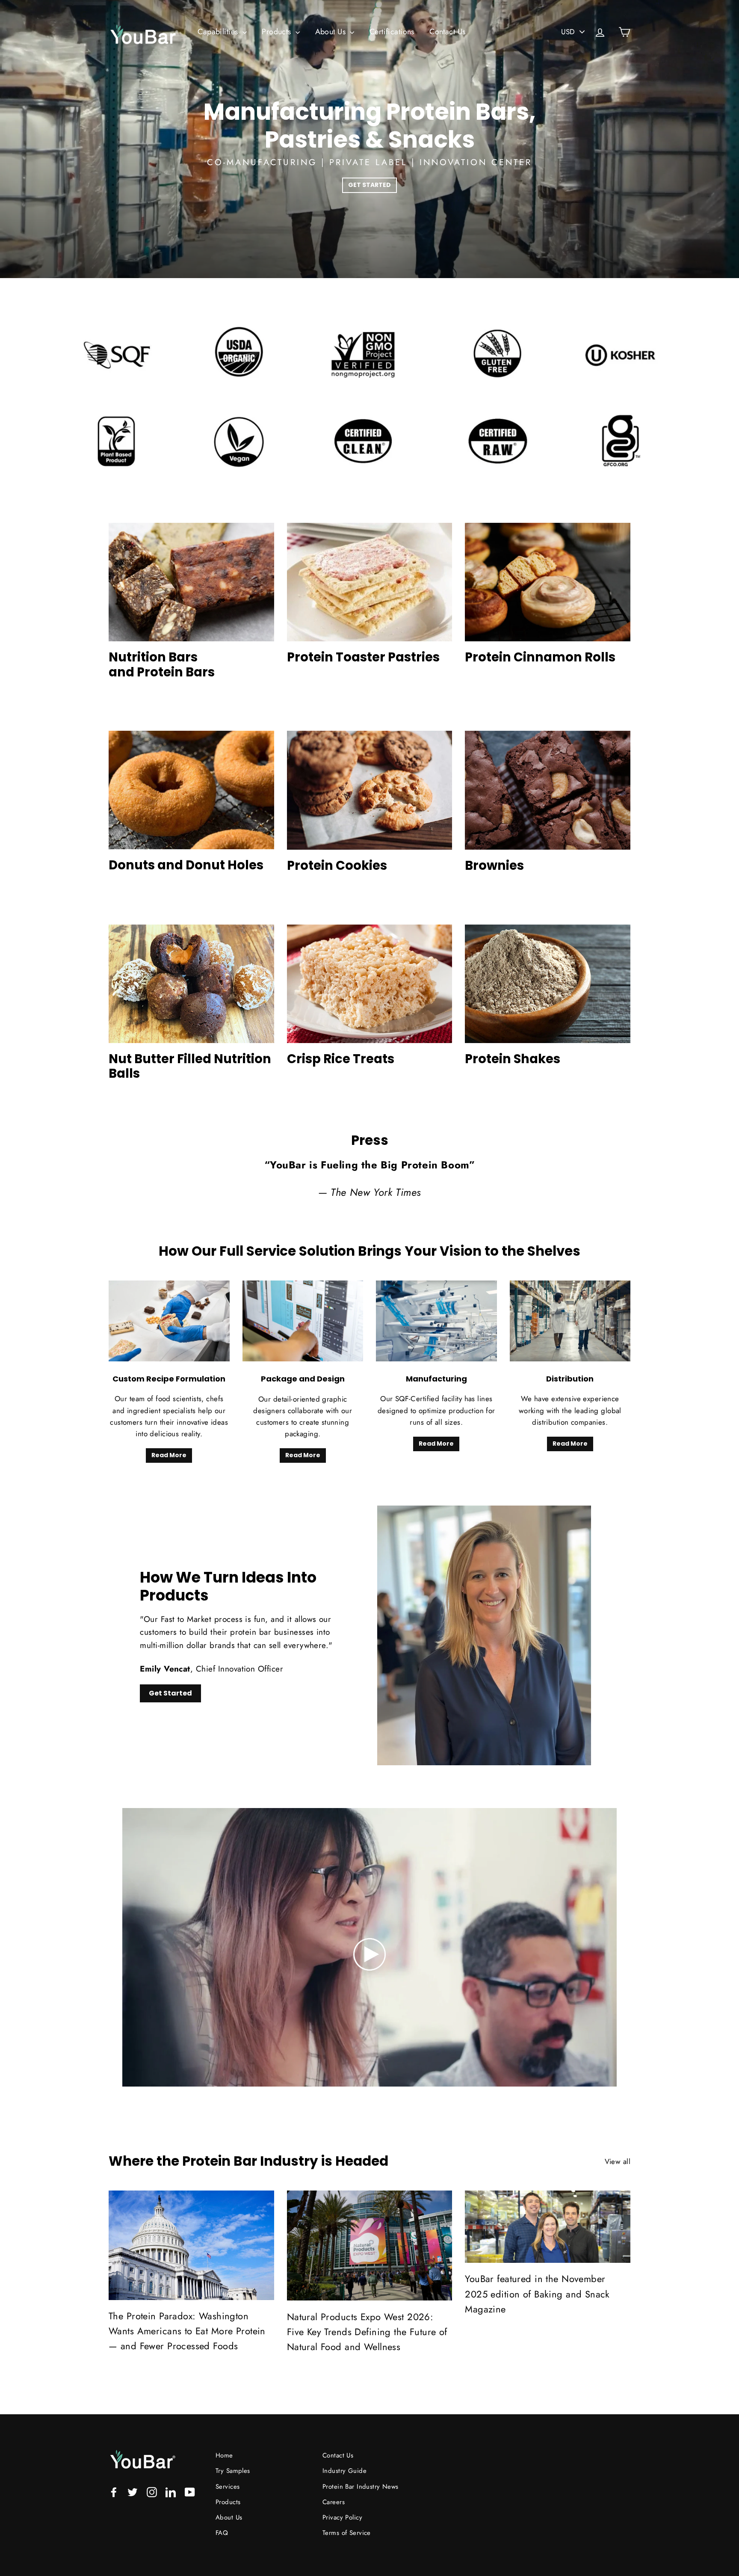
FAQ (222, 2533)
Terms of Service (347, 2533)
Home (224, 2455)
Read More (169, 1455)
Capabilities (219, 32)
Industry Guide (344, 2471)
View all (618, 2161)
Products (278, 32)
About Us (332, 32)
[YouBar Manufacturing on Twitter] (133, 2492)
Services (228, 2487)
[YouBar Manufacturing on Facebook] (114, 2492)
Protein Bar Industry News (361, 2487)
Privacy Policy (342, 2517)
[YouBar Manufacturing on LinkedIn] (171, 2492)
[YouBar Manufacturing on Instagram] (152, 2492)
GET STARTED (369, 185)
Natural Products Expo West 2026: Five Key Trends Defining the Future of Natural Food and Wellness (367, 2332)
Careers (334, 2502)
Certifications (392, 32)
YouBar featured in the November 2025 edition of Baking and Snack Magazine (537, 2294)
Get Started (170, 1693)
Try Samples (233, 2471)
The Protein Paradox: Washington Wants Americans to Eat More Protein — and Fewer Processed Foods (187, 2331)
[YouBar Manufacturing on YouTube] (190, 2492)
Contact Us (447, 32)
